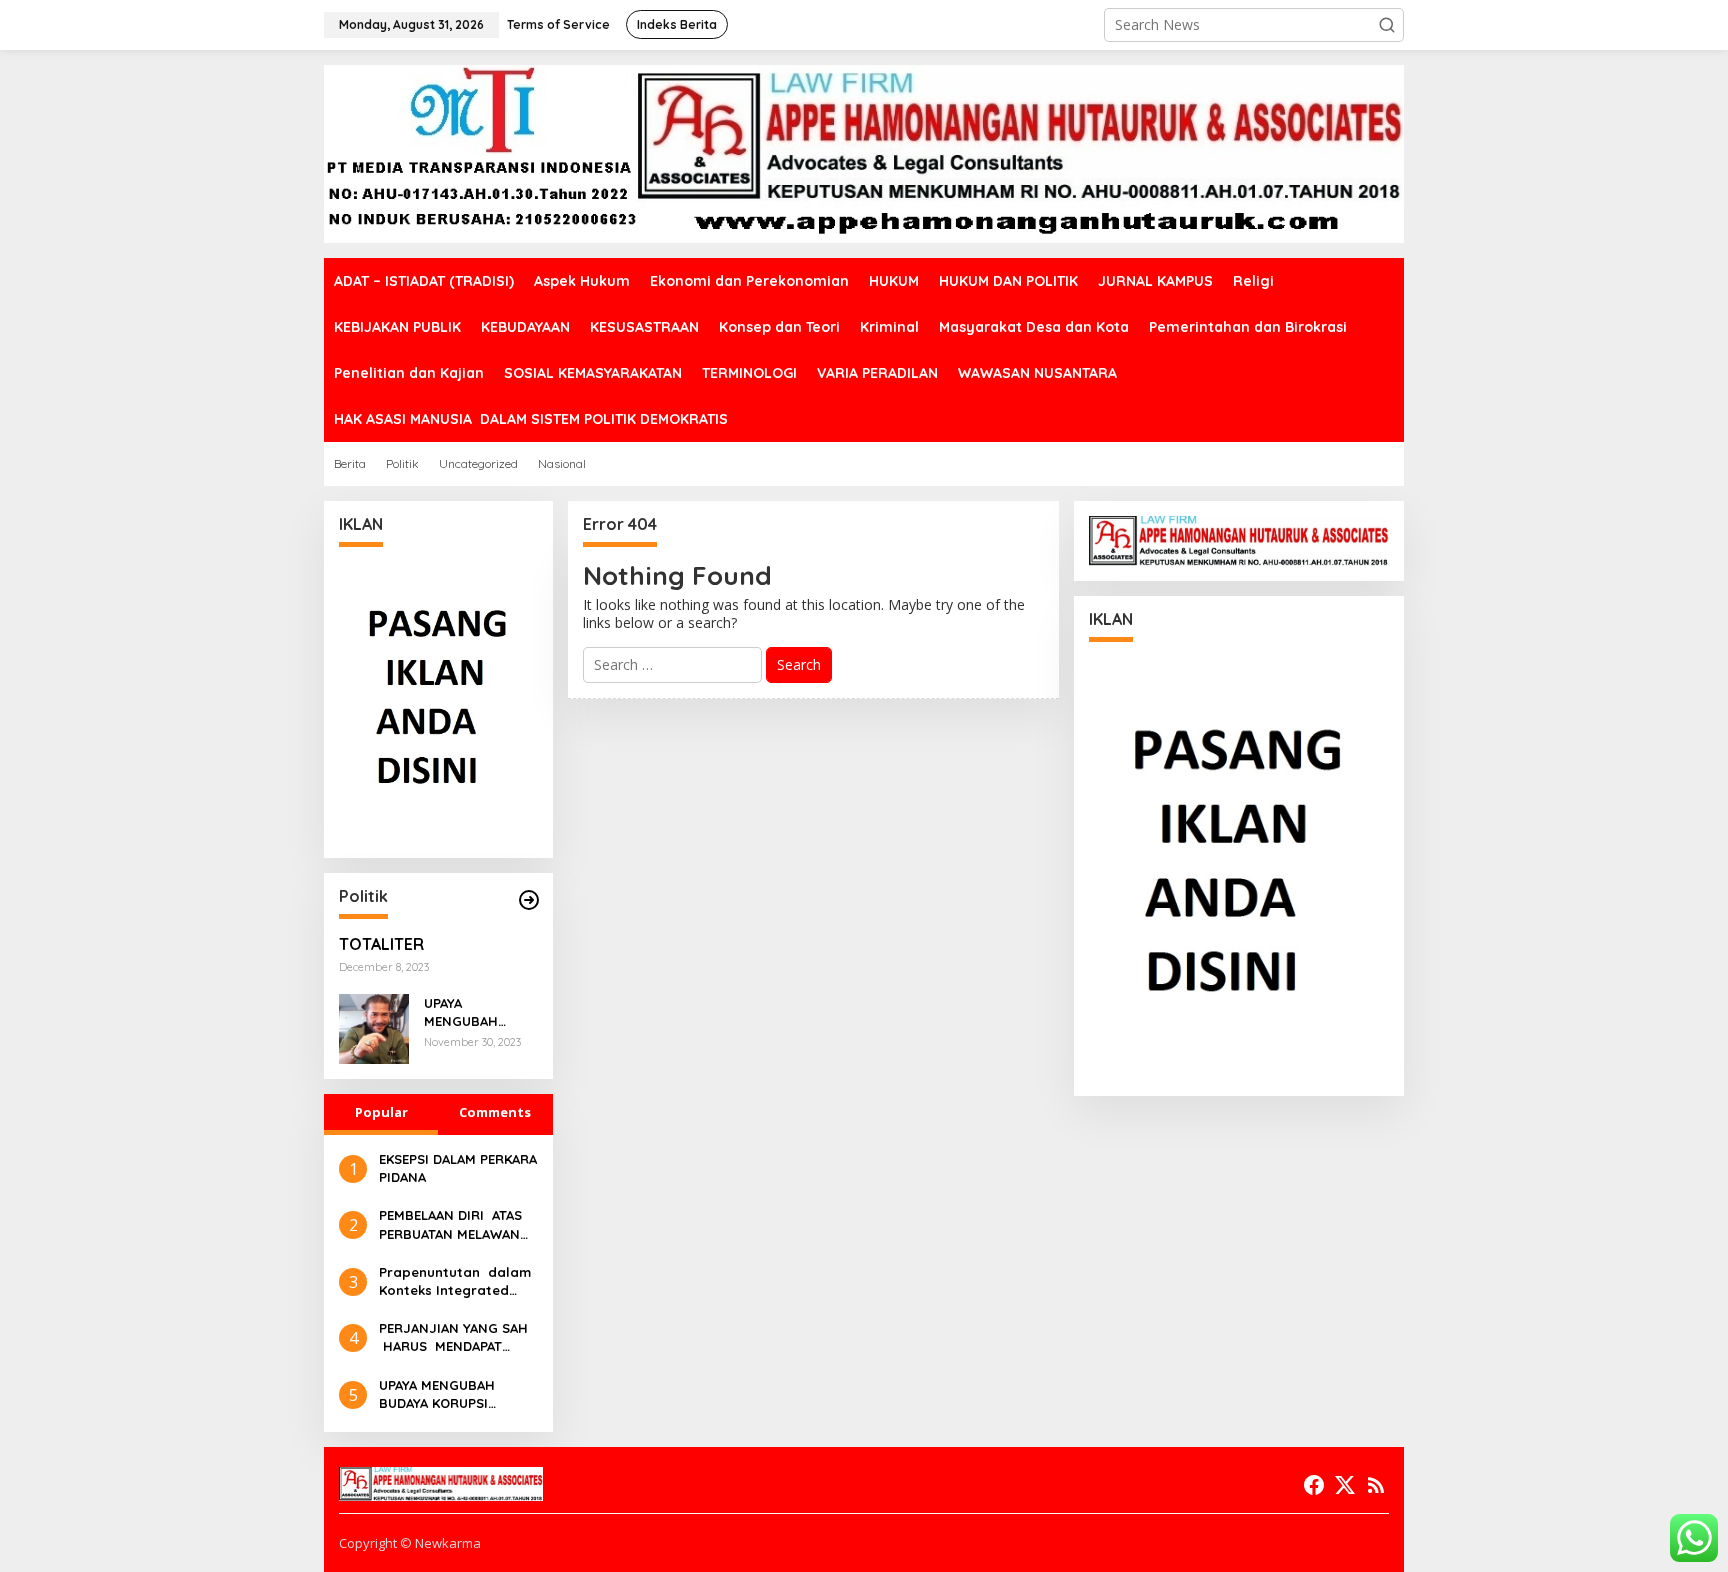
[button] (1387, 25)
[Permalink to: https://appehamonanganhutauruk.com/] (529, 900)
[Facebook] (1314, 1485)
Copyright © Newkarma (410, 1543)
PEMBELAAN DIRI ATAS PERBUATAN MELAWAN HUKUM (450, 1224)
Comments (495, 1112)
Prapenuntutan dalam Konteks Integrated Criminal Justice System (455, 1281)
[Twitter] (1345, 1485)
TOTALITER (381, 944)
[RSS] (1376, 1485)
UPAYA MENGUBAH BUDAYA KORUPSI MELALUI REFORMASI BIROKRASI (478, 1012)
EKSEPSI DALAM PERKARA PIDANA (458, 1168)
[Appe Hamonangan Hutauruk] (864, 152)
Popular (381, 1112)
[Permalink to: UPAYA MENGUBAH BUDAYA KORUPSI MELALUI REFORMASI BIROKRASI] (374, 1027)
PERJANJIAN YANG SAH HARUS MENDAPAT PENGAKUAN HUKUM (453, 1337)
